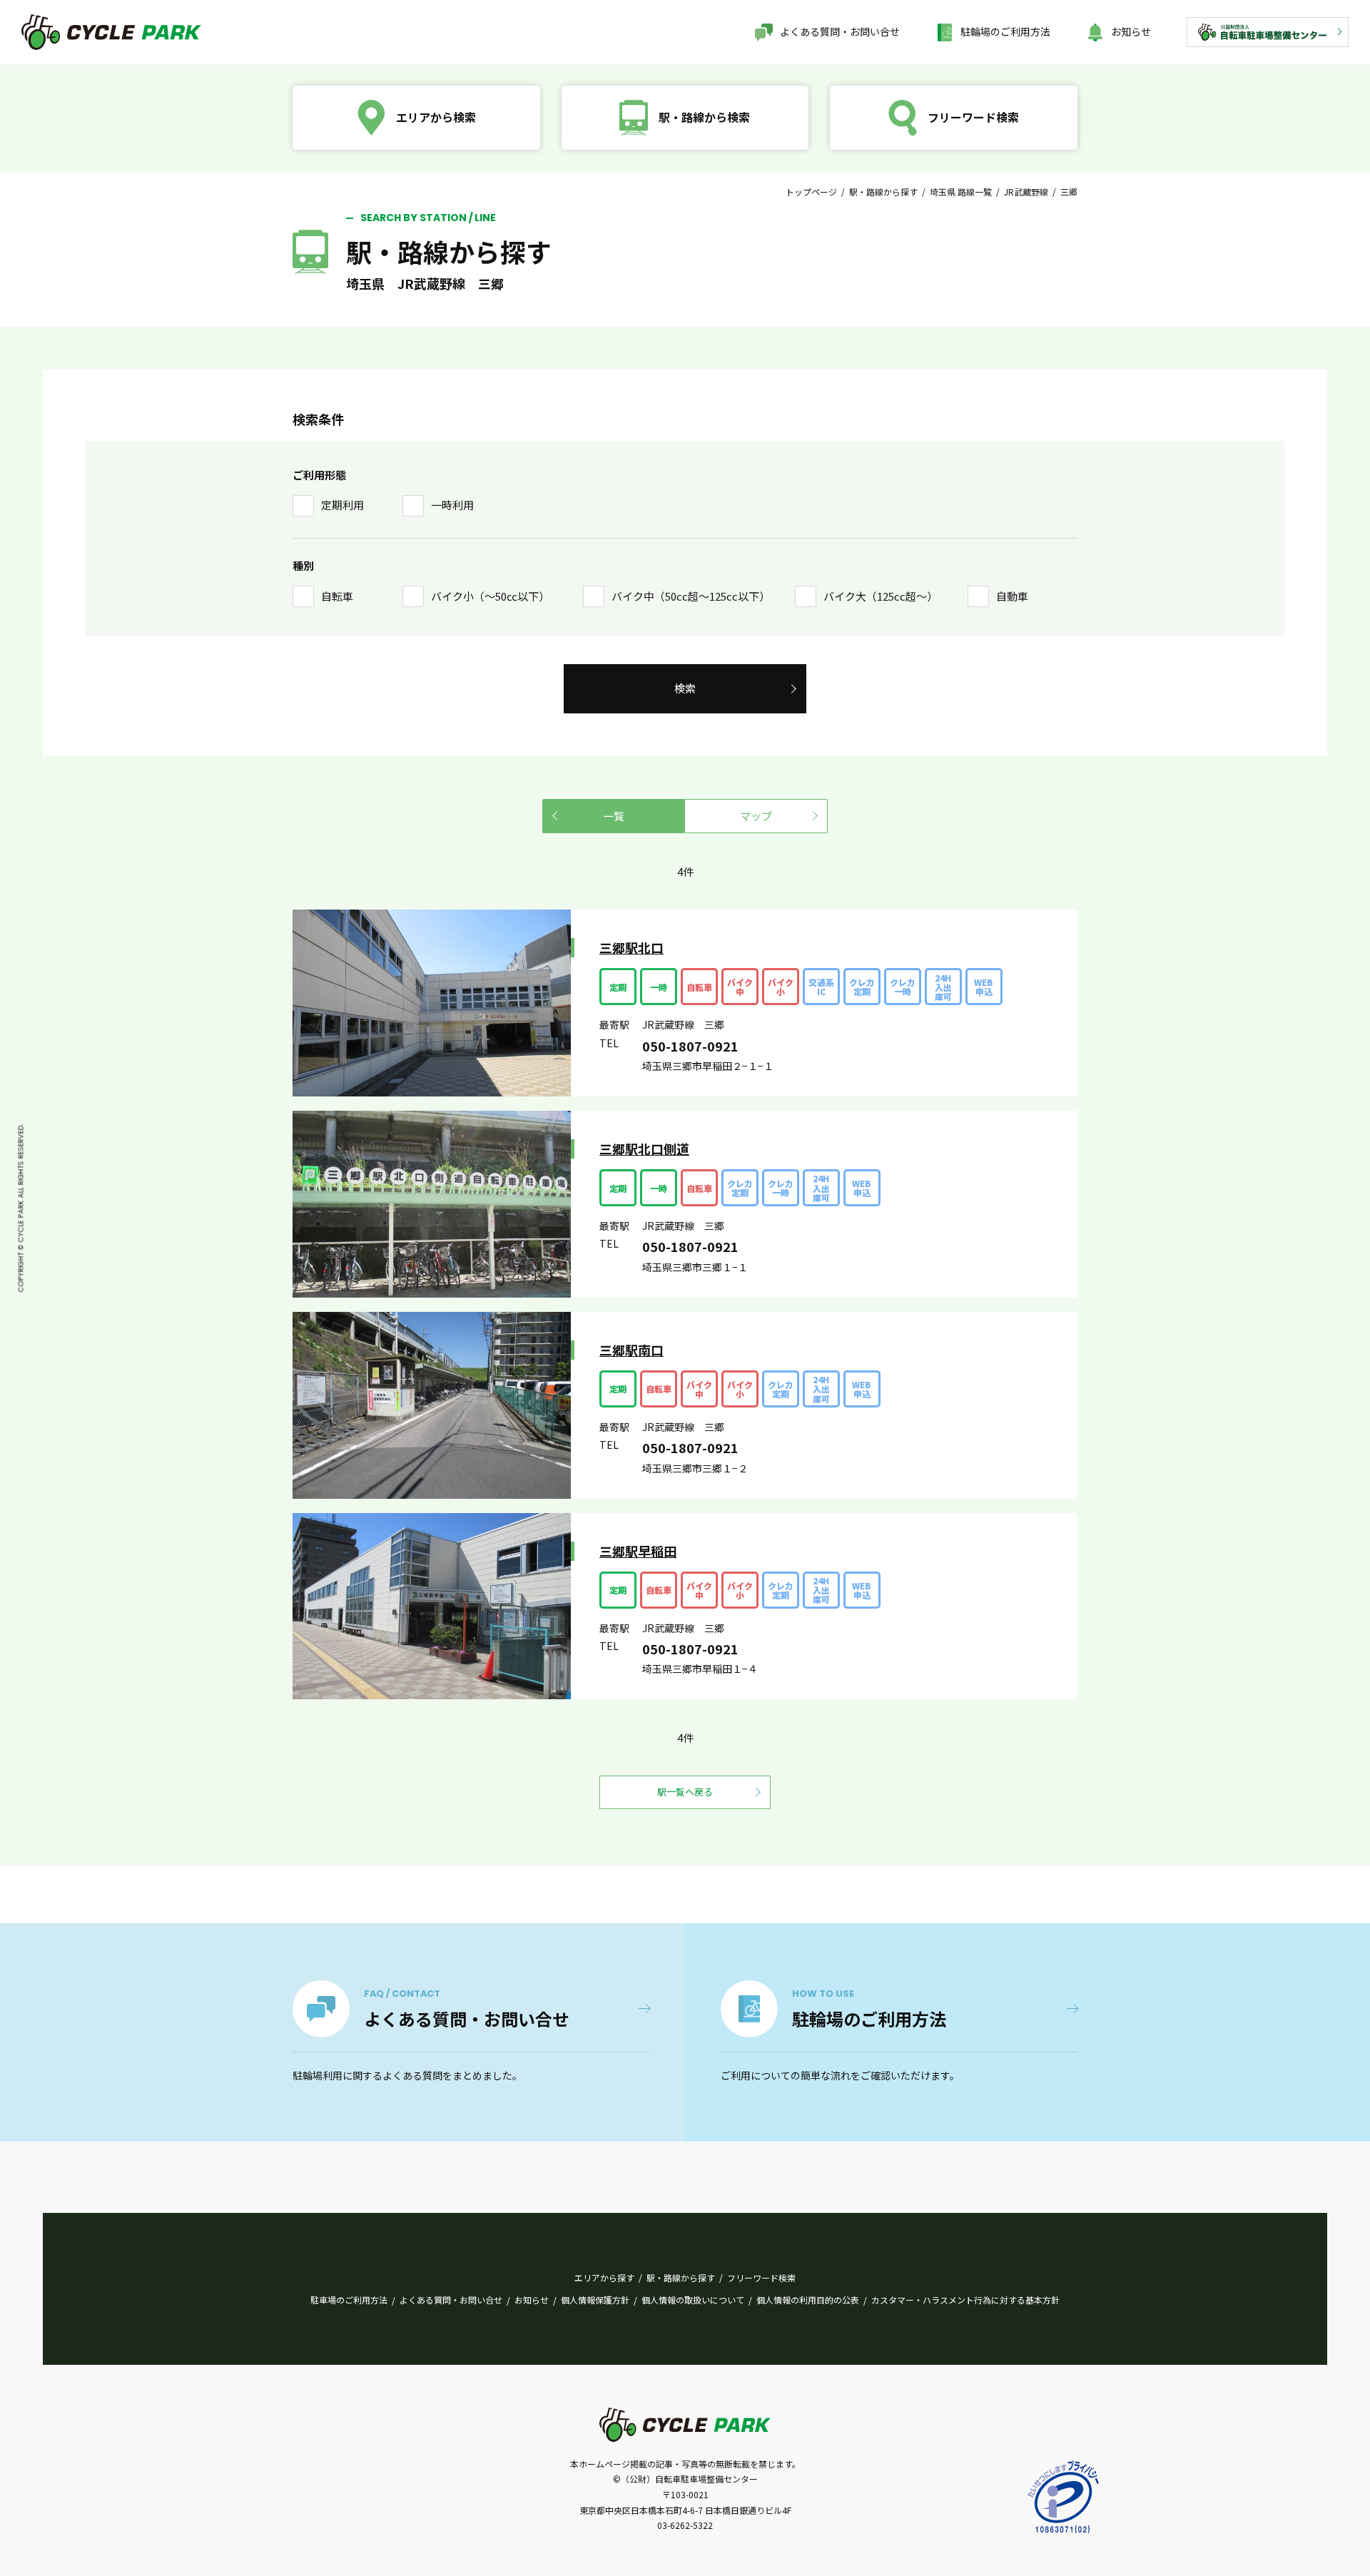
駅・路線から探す (883, 192)
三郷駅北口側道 (644, 1149)
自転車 (337, 596)
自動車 (1012, 596)
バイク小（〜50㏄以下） (490, 596)
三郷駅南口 (631, 1350)
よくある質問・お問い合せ (840, 31)
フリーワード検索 (761, 2277)
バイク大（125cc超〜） (881, 596)
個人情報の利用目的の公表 (808, 2300)
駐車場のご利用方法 (349, 2300)
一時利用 (452, 505)
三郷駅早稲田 (638, 1551)
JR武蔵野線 (1026, 192)
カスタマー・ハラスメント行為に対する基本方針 (965, 2300)
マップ (756, 816)
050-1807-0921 (690, 1046)
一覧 (614, 816)
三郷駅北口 (631, 947)
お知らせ (1131, 31)
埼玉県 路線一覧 (961, 192)
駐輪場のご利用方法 (1005, 31)
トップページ (811, 192)
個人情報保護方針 (595, 2300)
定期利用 (342, 505)
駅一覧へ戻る (685, 1792)
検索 (685, 688)
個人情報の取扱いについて (693, 2300)
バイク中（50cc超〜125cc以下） (691, 596)
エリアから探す (604, 2277)
